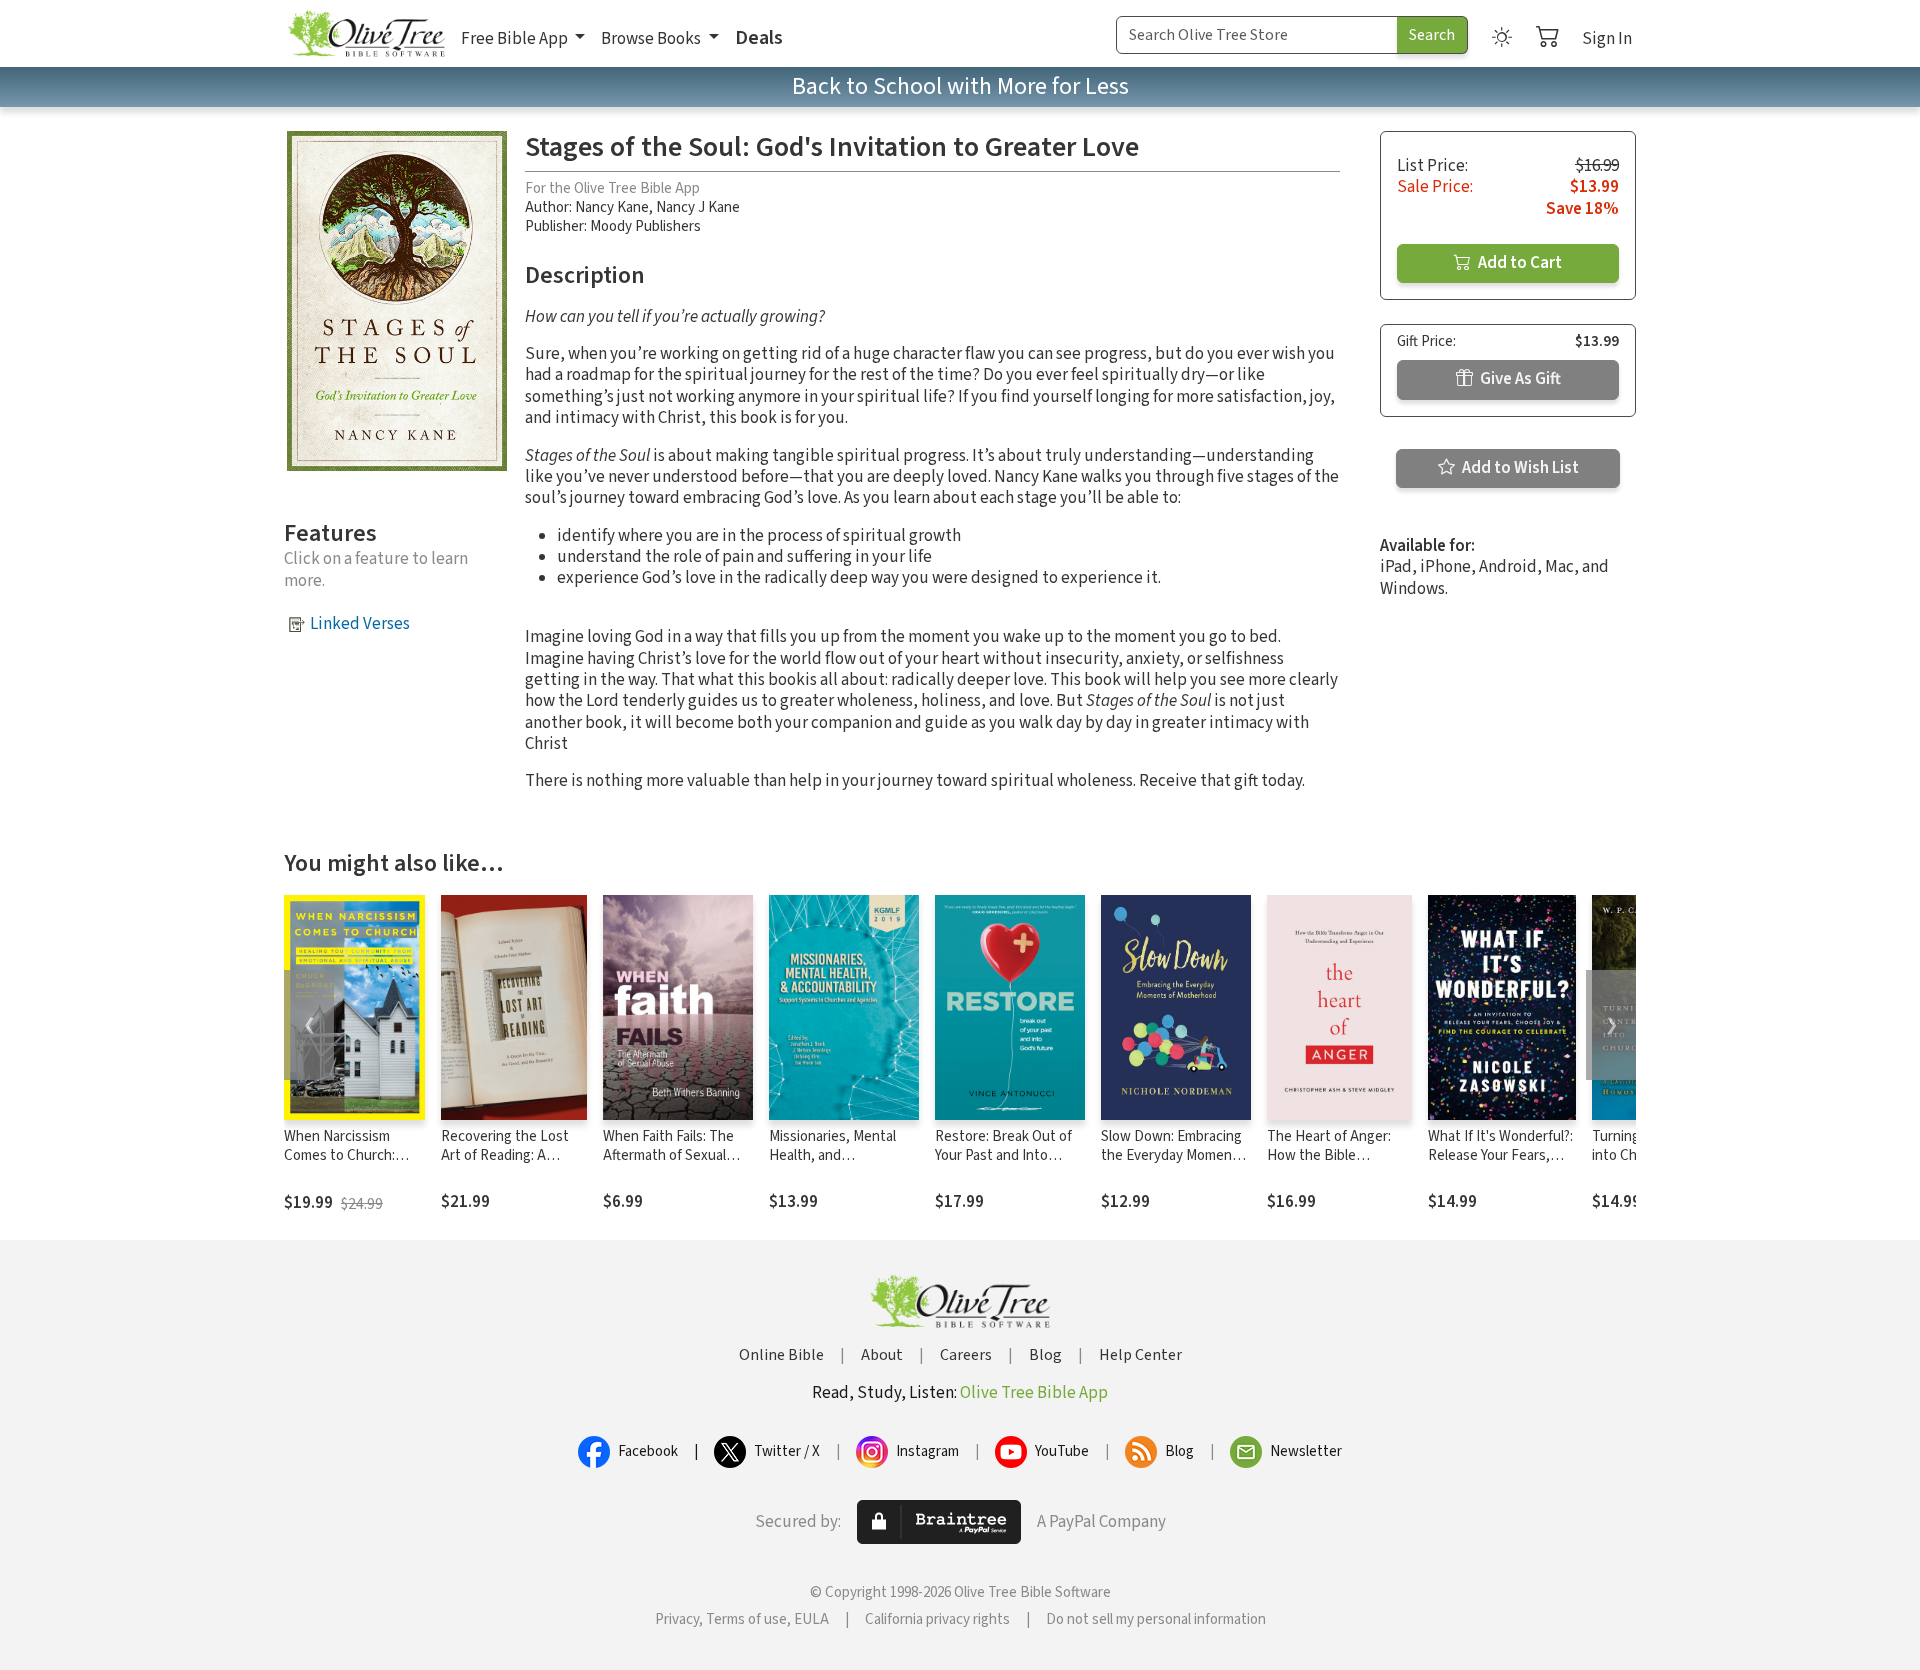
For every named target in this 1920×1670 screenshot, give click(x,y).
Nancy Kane (612, 207)
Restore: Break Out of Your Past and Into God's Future (1003, 1155)
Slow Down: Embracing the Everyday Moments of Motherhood (1173, 1155)
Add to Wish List (1519, 468)
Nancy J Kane (698, 207)
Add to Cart (1518, 263)
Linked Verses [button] (360, 624)
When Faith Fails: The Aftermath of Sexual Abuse (668, 1155)
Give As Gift (1519, 379)
